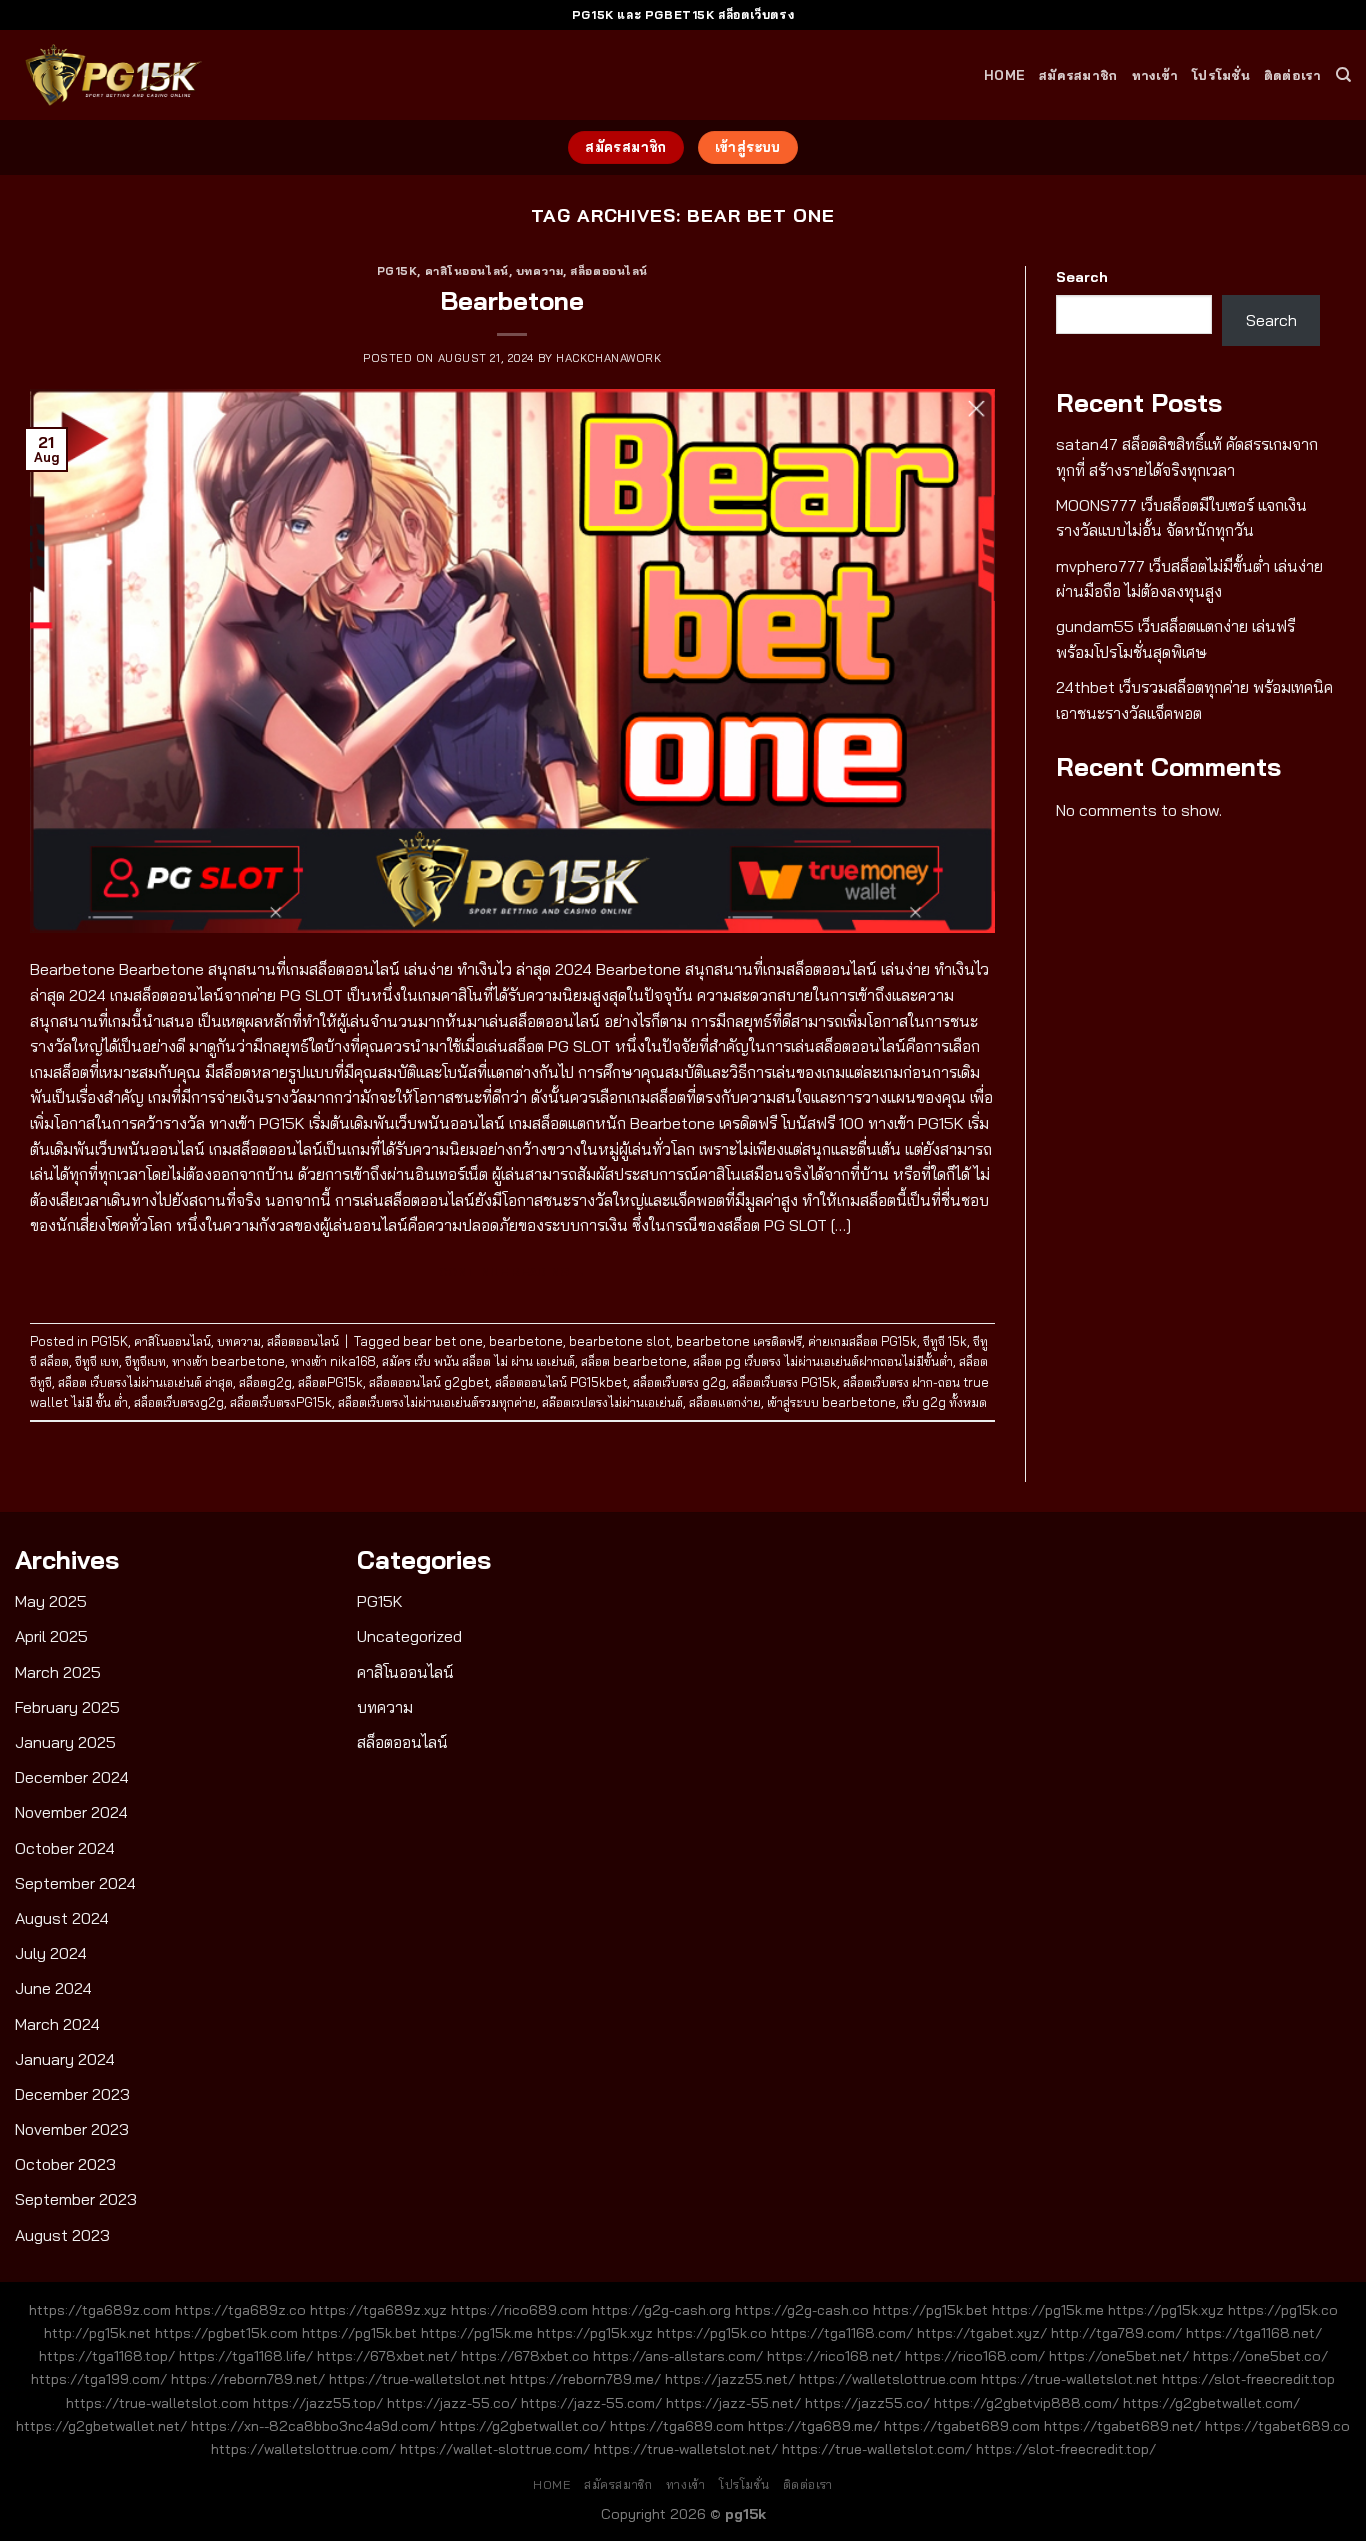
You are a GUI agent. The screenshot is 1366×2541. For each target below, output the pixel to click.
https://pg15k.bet (930, 2310)
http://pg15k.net (97, 2333)
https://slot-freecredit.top (1248, 2379)
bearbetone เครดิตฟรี (739, 1341)
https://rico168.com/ (975, 2356)
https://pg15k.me (1048, 2310)
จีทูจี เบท (97, 1361)
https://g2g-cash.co (802, 2310)
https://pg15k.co (1283, 2310)
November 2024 (71, 1812)
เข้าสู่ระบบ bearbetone (831, 1402)
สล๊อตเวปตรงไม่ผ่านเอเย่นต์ (612, 1402)
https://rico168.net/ (834, 2356)
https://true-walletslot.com (157, 2403)
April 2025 (51, 1636)
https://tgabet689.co (1277, 2426)
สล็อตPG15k (330, 1382)
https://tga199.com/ (99, 2379)
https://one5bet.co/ (1260, 2356)
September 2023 (76, 2199)
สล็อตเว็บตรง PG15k (784, 1382)
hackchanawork (608, 358)
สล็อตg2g (265, 1382)
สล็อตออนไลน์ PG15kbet (561, 1382)
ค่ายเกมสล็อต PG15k (862, 1341)
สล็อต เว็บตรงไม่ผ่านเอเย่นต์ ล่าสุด (145, 1382)
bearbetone (526, 1341)
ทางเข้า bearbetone (228, 1361)
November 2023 (72, 2129)
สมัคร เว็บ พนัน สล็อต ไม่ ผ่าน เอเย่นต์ (478, 1361)
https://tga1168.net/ (1254, 2333)
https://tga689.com (677, 2426)
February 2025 (67, 1707)
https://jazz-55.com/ (591, 2403)
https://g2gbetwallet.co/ (523, 2426)
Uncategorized (409, 1636)
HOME (1004, 75)
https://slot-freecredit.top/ (1066, 2449)
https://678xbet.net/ (387, 2356)
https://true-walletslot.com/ (877, 2449)
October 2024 (65, 1848)
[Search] (1343, 75)
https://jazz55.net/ (730, 2379)
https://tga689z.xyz (378, 2310)
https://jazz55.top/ (318, 2403)
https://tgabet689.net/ (1122, 2426)
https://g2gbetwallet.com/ (1211, 2403)
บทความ (539, 271)
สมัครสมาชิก (1078, 75)
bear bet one (443, 1341)
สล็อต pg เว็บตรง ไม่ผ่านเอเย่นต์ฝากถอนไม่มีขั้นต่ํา (823, 1361)
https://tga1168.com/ (842, 2333)
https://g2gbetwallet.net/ (101, 2426)
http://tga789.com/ (1116, 2333)
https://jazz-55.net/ (733, 2403)
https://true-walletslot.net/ (686, 2449)
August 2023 (62, 2235)
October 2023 (65, 2164)
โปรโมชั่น (1221, 75)
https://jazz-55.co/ (452, 2403)
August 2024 (62, 1918)
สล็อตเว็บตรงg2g (179, 1402)
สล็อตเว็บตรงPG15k (281, 1402)
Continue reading (512, 1271)
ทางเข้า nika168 (333, 1361)
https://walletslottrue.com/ (303, 2449)
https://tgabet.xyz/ (982, 2333)
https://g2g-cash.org (661, 2310)
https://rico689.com (519, 2310)
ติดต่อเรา (1293, 75)
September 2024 (75, 1883)
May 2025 (51, 1601)
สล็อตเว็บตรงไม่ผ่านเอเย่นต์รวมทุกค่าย (437, 1402)
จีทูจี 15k (945, 1341)
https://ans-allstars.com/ (678, 2356)
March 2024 (57, 2024)
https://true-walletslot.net (417, 2379)
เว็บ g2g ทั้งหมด (944, 1402)
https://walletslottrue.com (888, 2379)
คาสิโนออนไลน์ (467, 271)
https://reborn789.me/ (585, 2379)
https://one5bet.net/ (1119, 2356)
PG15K (397, 271)
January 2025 (65, 1742)
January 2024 (65, 2059)
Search (1082, 277)
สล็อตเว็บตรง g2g (679, 1382)
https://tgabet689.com (962, 2426)
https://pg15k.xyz (1166, 2310)
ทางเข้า (1155, 75)
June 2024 (53, 1988)
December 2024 (72, 1777)
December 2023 (72, 2094)
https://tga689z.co (240, 2310)
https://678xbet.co (525, 2356)
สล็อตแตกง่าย (725, 1402)
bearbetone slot (619, 1341)
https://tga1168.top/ (107, 2356)
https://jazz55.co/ (867, 2403)
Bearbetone (512, 300)
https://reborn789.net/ (248, 2379)
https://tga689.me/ (814, 2426)
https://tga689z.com (100, 2310)
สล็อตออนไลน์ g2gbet (429, 1382)
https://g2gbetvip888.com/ (1026, 2403)
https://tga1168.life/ (246, 2356)
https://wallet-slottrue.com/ (495, 2449)
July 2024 (51, 1953)
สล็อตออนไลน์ (609, 271)
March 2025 (58, 1672)
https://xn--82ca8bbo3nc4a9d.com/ (313, 2426)
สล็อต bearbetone (634, 1361)
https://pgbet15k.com (226, 2333)
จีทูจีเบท (145, 1361)
